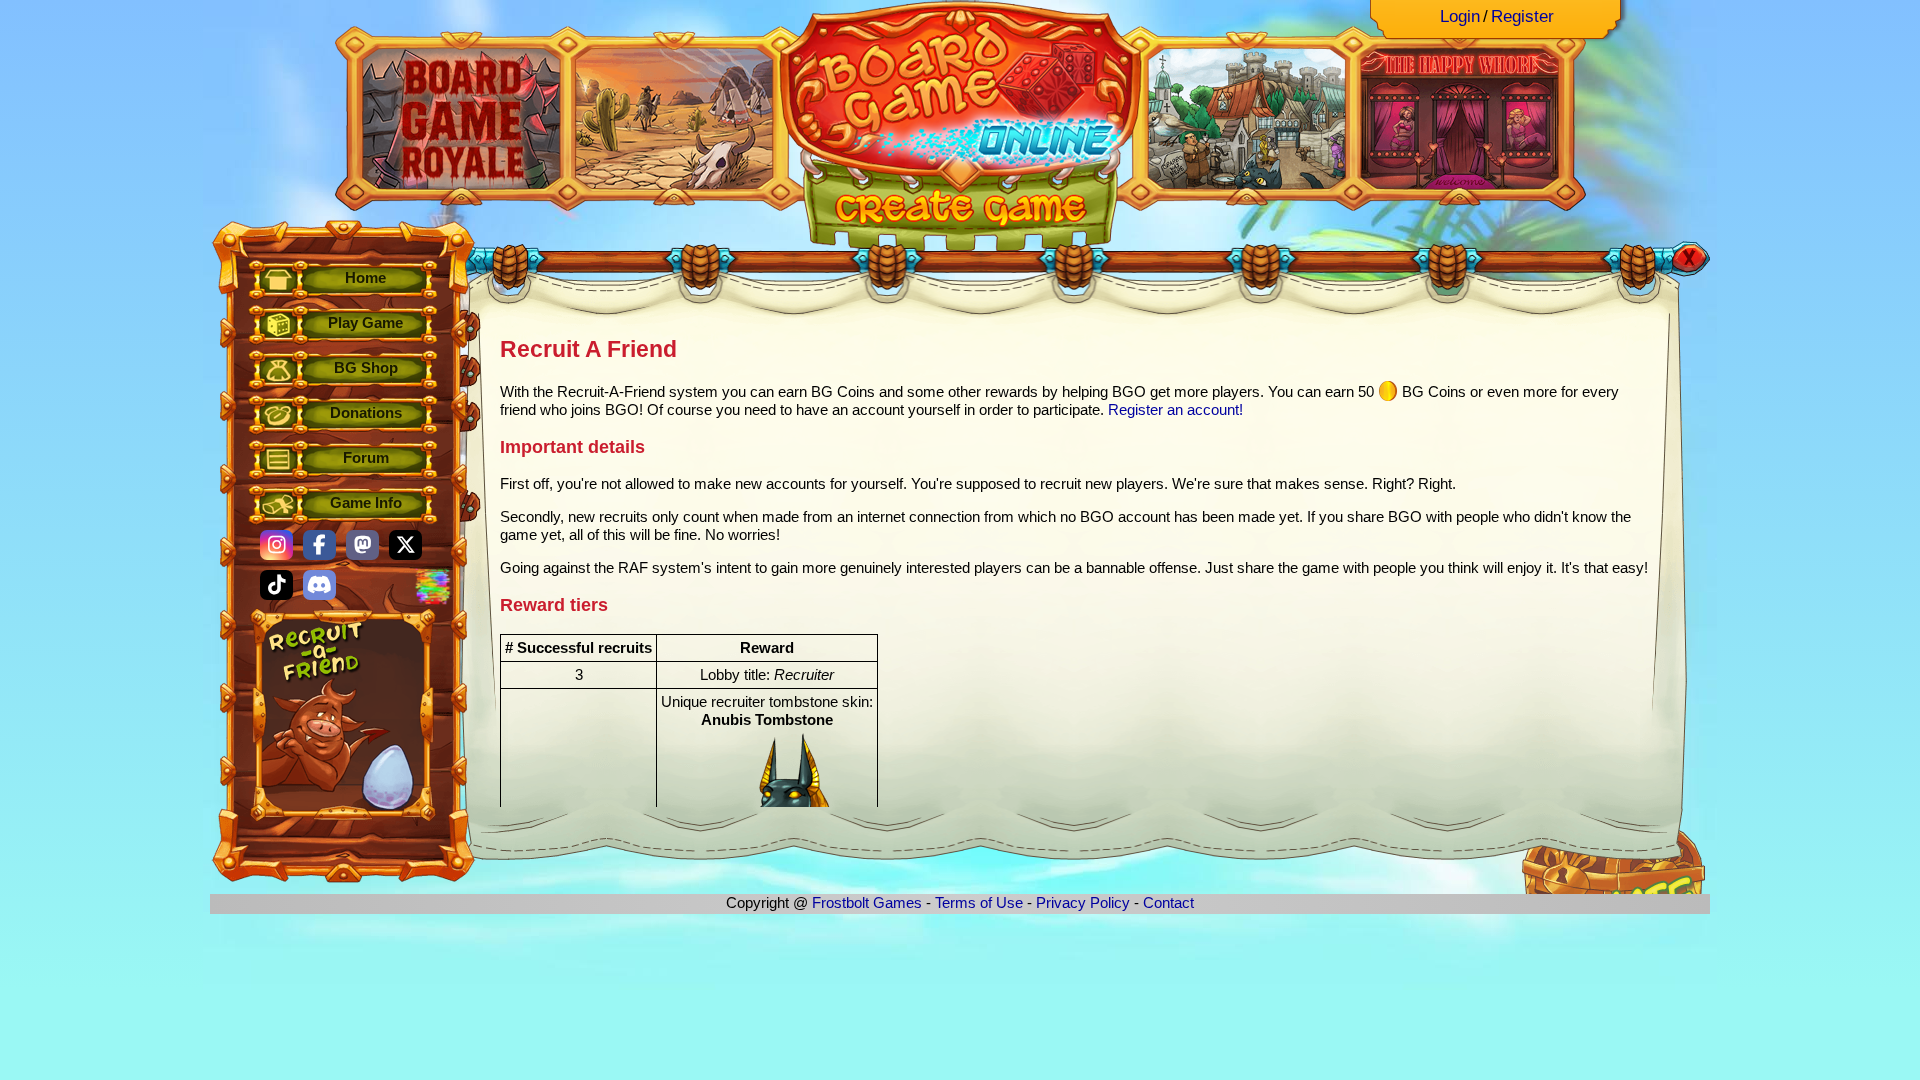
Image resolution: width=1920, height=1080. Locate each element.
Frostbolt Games (867, 902)
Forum (366, 457)
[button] (276, 545)
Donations (366, 412)
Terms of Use (979, 902)
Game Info (366, 502)
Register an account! (1175, 409)
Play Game (365, 322)
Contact (1168, 902)
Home (365, 277)
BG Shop (366, 367)
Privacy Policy (1083, 902)
